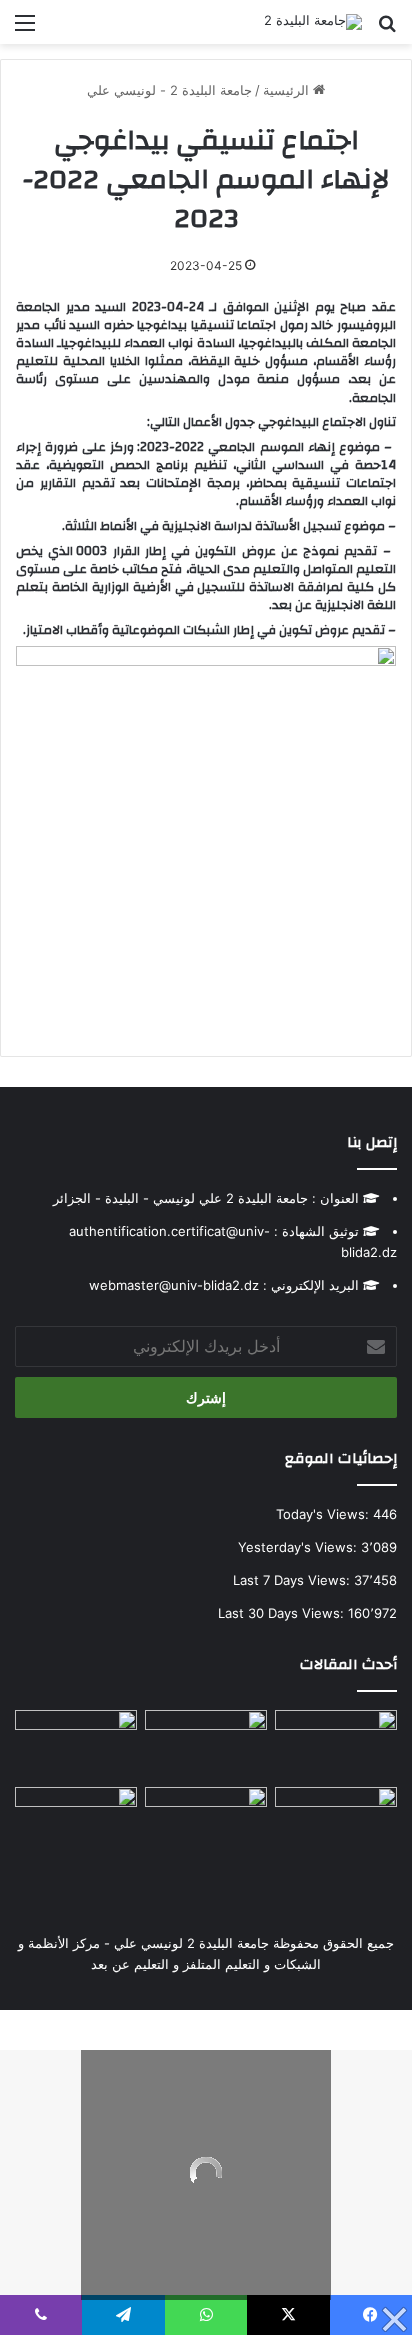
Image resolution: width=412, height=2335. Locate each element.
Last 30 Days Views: (283, 1613)
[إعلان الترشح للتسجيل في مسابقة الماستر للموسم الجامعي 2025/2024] (206, 1744)
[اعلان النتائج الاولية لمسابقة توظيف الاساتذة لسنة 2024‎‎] (76, 1744)
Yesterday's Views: (299, 1547)
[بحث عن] (387, 29)
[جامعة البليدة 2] (313, 22)
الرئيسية (288, 90)
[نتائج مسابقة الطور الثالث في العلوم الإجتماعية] (76, 1821)
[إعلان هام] (336, 1830)
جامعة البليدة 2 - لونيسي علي (169, 90)
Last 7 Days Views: (293, 1580)
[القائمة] (25, 29)
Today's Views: (324, 1514)
